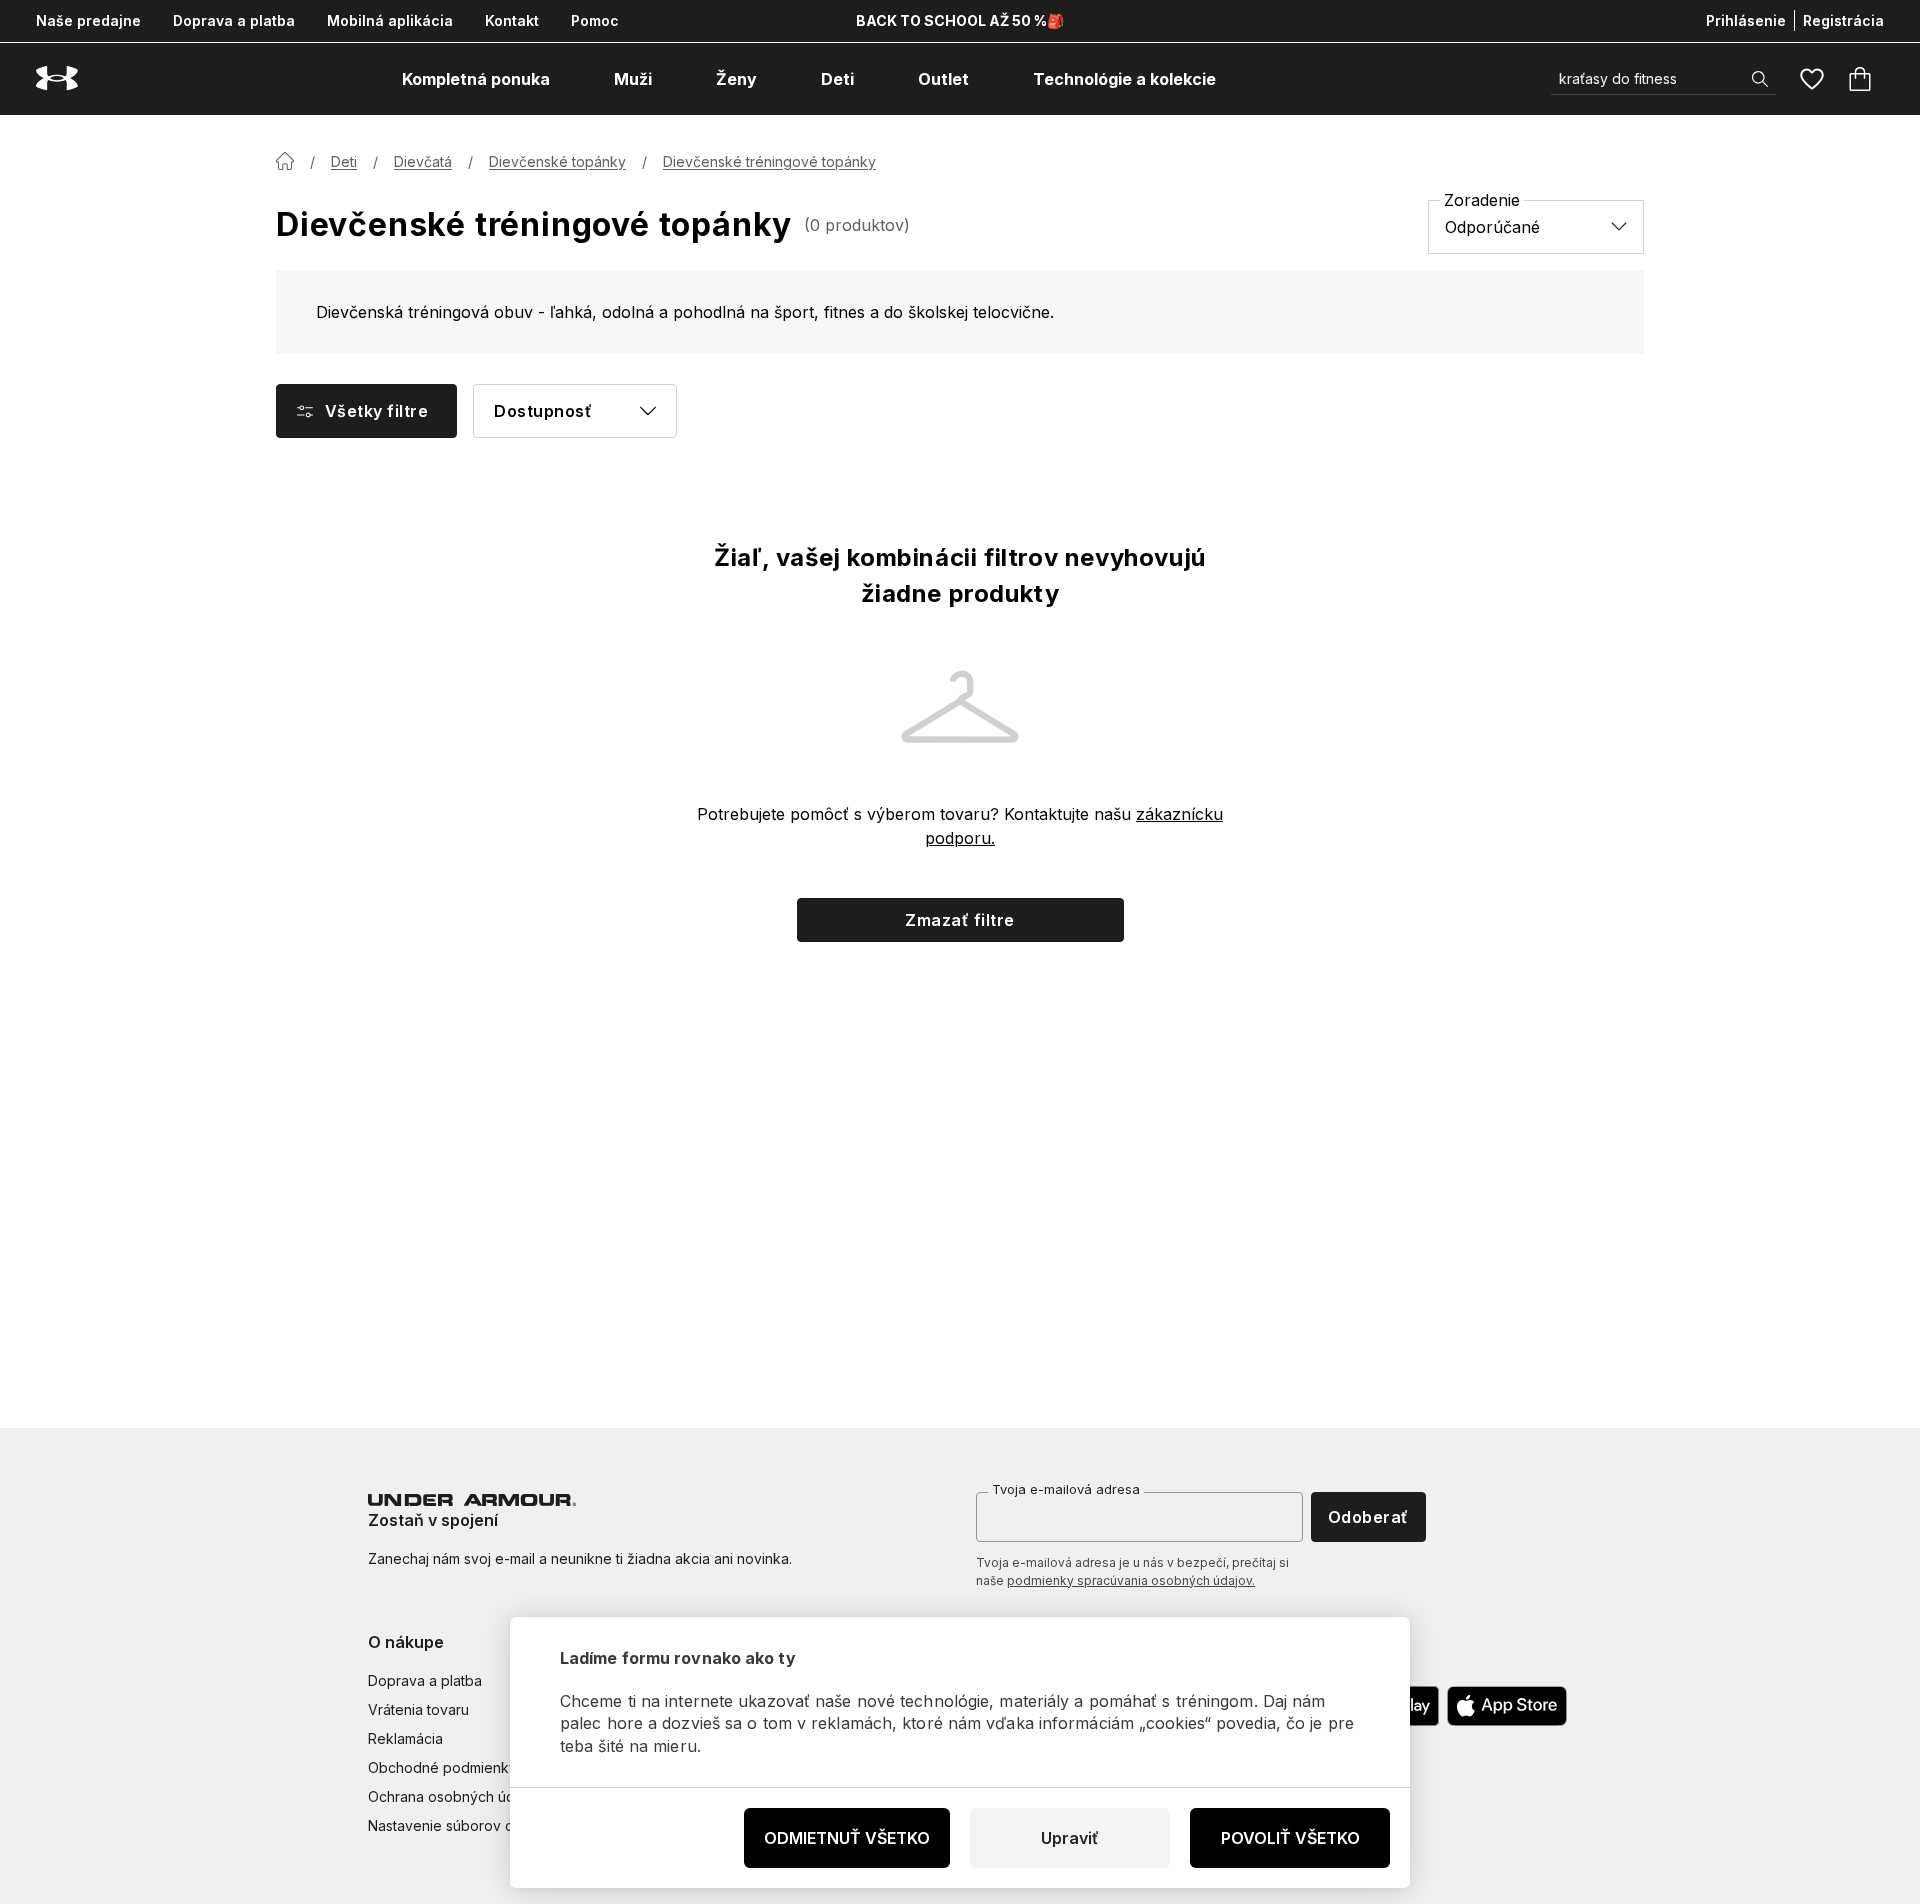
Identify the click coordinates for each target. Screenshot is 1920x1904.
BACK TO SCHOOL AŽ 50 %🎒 (960, 20)
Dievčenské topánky (557, 161)
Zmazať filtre (959, 920)
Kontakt (512, 20)
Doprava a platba (234, 20)
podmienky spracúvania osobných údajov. (1131, 1580)
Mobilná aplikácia (390, 20)
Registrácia (1843, 20)
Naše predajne (88, 20)
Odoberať (1368, 1517)
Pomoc (595, 20)
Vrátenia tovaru (418, 1709)
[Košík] (1860, 79)
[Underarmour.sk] (57, 78)
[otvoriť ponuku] (568, 79)
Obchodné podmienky (442, 1767)
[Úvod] (285, 161)
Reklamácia (405, 1738)
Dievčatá (423, 161)
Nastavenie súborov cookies (463, 1825)
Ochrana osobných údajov (455, 1796)
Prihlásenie (1746, 20)
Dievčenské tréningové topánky (769, 161)
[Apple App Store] (1507, 1706)
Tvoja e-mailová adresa (1066, 1489)
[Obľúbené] (1812, 79)
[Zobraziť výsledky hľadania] (1760, 79)
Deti (344, 161)
